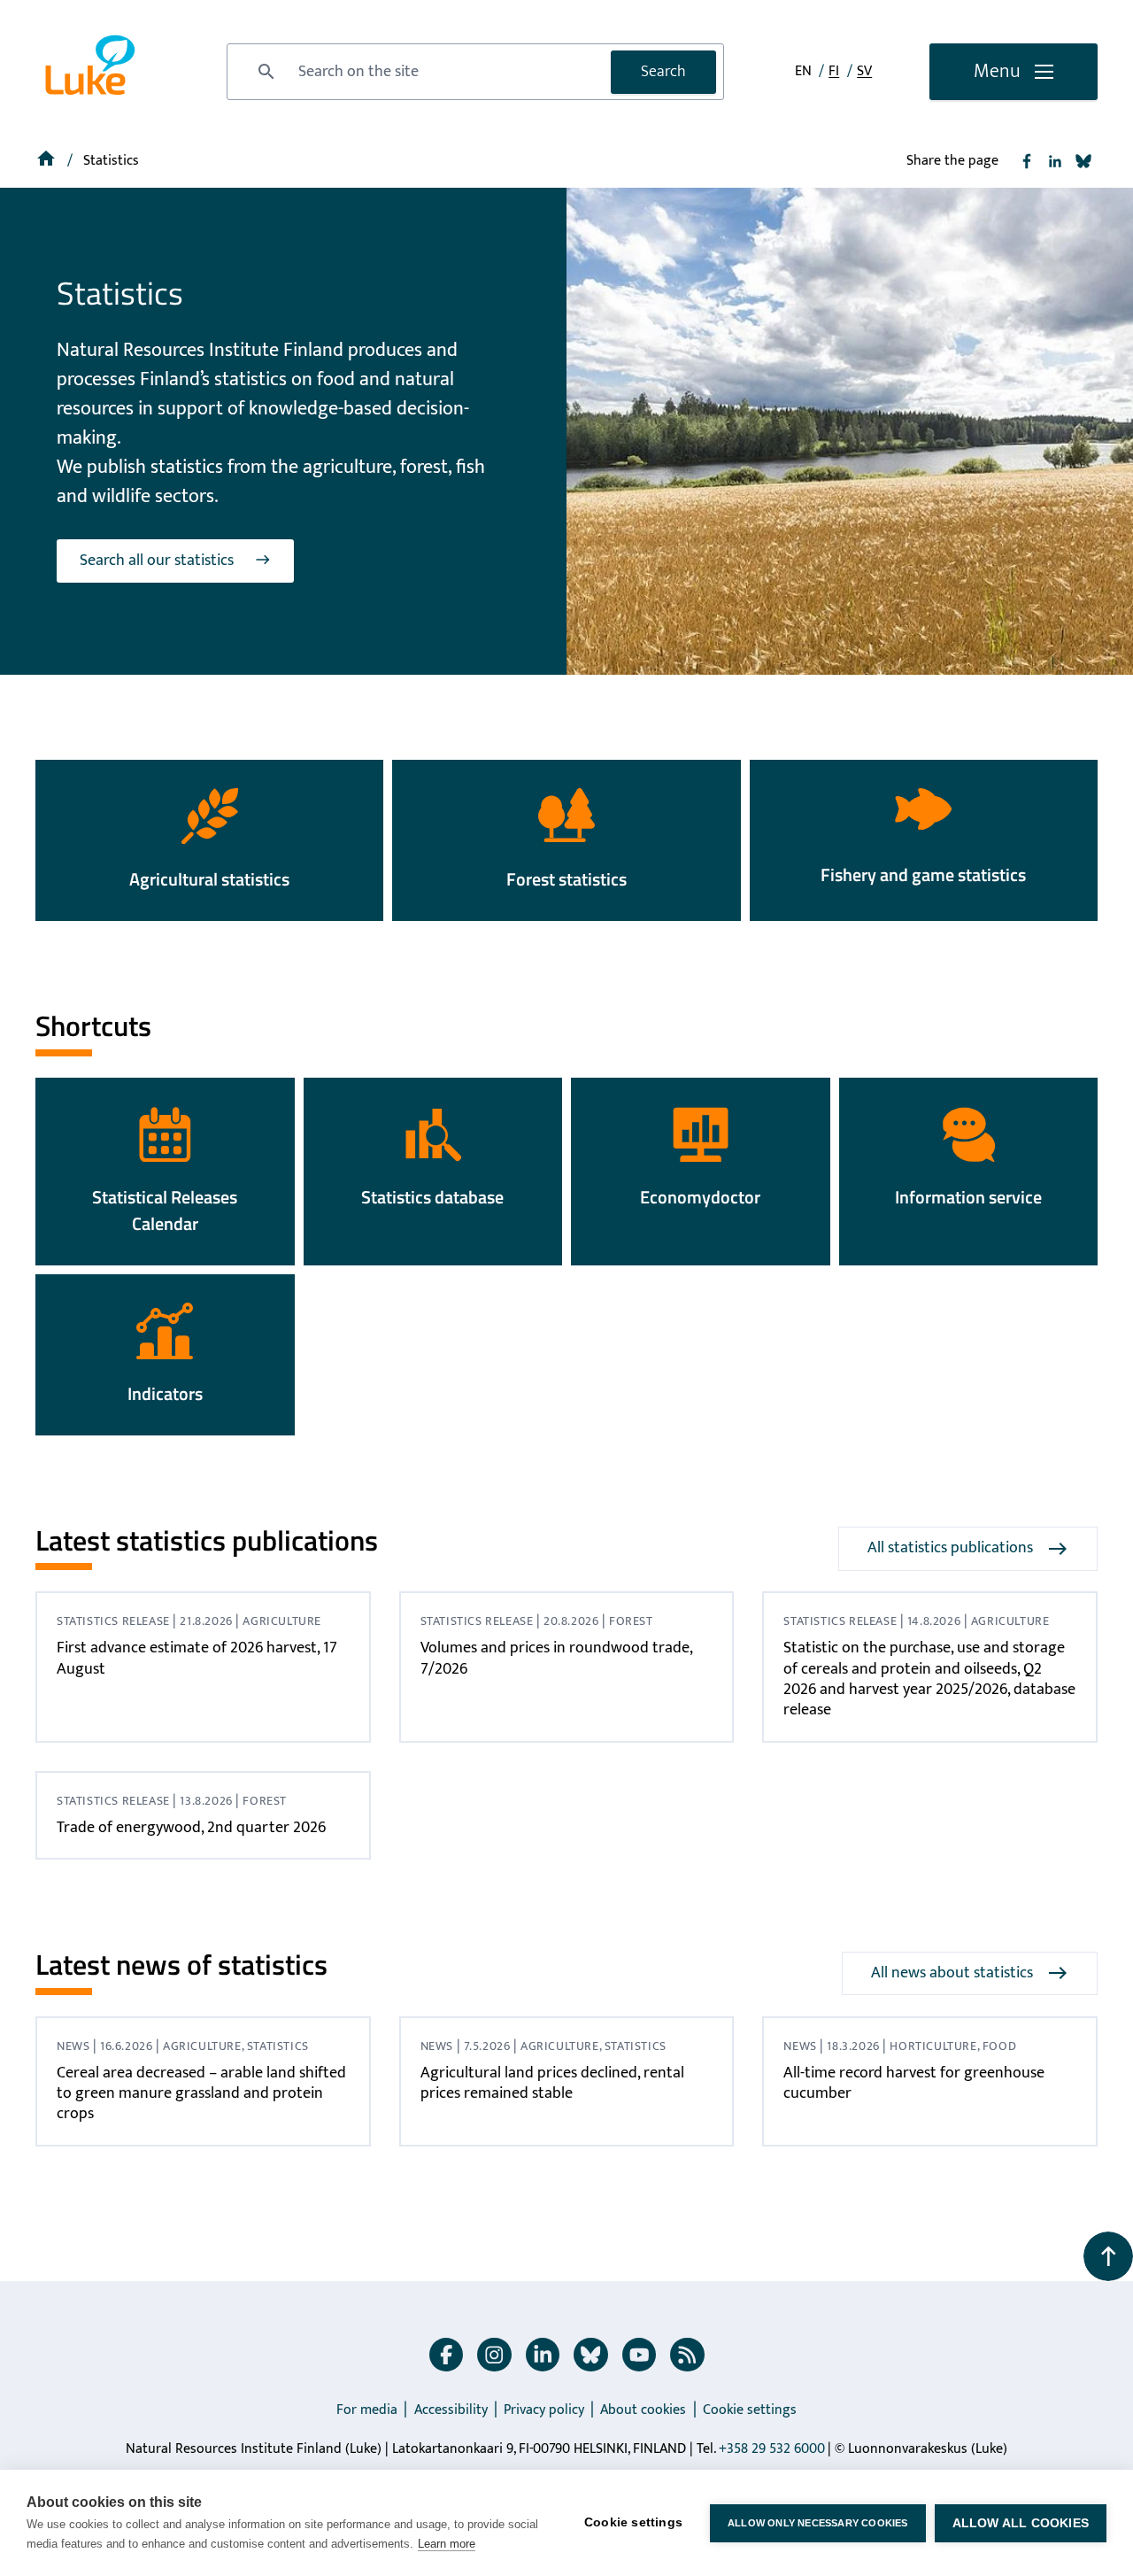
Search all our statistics (157, 561)
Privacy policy (544, 2410)
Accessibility (451, 2410)
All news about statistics (952, 1973)
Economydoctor (700, 1197)
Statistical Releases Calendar (165, 1210)
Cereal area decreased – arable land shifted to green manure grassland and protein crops (201, 2094)
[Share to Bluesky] (1083, 161)
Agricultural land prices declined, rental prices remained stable (552, 2083)
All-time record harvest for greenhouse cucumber (914, 2083)
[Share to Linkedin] (1055, 161)
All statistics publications (950, 1548)
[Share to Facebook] (1027, 161)
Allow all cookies (1021, 2523)
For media (367, 2410)
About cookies (643, 2410)
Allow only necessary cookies (818, 2523)
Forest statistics (566, 879)
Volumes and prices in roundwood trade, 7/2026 (556, 1658)
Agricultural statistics (209, 879)
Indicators (165, 1393)
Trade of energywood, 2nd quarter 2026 (191, 1828)
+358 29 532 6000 (772, 2449)
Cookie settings (750, 2410)
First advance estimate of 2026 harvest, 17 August (197, 1658)
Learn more (447, 2544)
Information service (968, 1197)
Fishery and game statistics (923, 874)
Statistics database (432, 1197)
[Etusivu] (48, 161)
